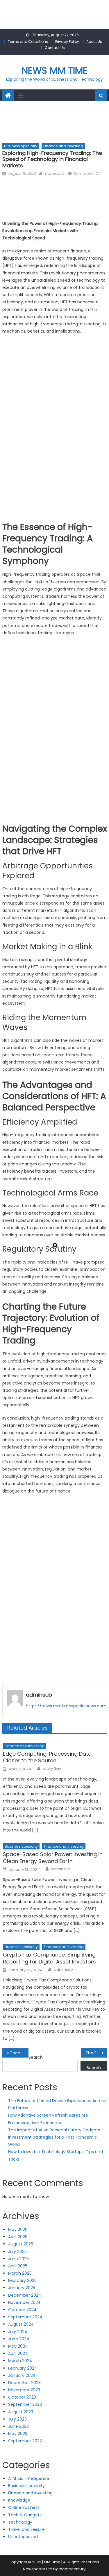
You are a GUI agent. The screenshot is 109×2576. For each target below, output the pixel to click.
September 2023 (25, 2404)
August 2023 (21, 2412)
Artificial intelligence (29, 2478)
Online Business (24, 2507)
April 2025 (18, 2266)
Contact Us (55, 48)
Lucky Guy (52, 1769)
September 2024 (25, 2317)
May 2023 (18, 2434)
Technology (20, 2522)
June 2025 (18, 2259)
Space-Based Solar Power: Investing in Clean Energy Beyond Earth (53, 1858)
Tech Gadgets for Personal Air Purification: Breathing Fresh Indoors (19, 2053)
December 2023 (24, 2383)
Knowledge (19, 2500)
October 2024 (22, 2310)
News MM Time (54, 70)
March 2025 (20, 2273)
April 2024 (18, 2353)
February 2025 (22, 2280)
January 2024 (22, 2375)
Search (36, 2057)
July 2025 (17, 2252)
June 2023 (18, 2426)
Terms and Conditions (28, 42)
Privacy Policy (67, 42)
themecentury (72, 2569)
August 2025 (21, 2244)
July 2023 (17, 2419)
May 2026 (18, 2230)
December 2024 (25, 2295)
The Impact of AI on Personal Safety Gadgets (54, 2130)
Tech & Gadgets (25, 2515)
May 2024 (18, 2346)
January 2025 (22, 2288)
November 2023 (24, 2390)
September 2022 (25, 2441)
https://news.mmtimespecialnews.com (66, 1706)
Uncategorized (23, 2537)
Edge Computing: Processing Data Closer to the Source (47, 1757)
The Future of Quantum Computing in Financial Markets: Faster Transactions (96, 2053)
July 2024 (18, 2332)
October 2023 (22, 2397)
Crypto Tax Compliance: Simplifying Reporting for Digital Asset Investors (49, 1958)
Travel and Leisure (26, 2529)
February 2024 (23, 2368)
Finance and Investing (63, 146)
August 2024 (21, 2324)
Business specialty (21, 146)
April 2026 (18, 2237)
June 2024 (19, 2339)
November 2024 (24, 2302)
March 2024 (20, 2361)
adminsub (54, 174)
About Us (94, 42)
